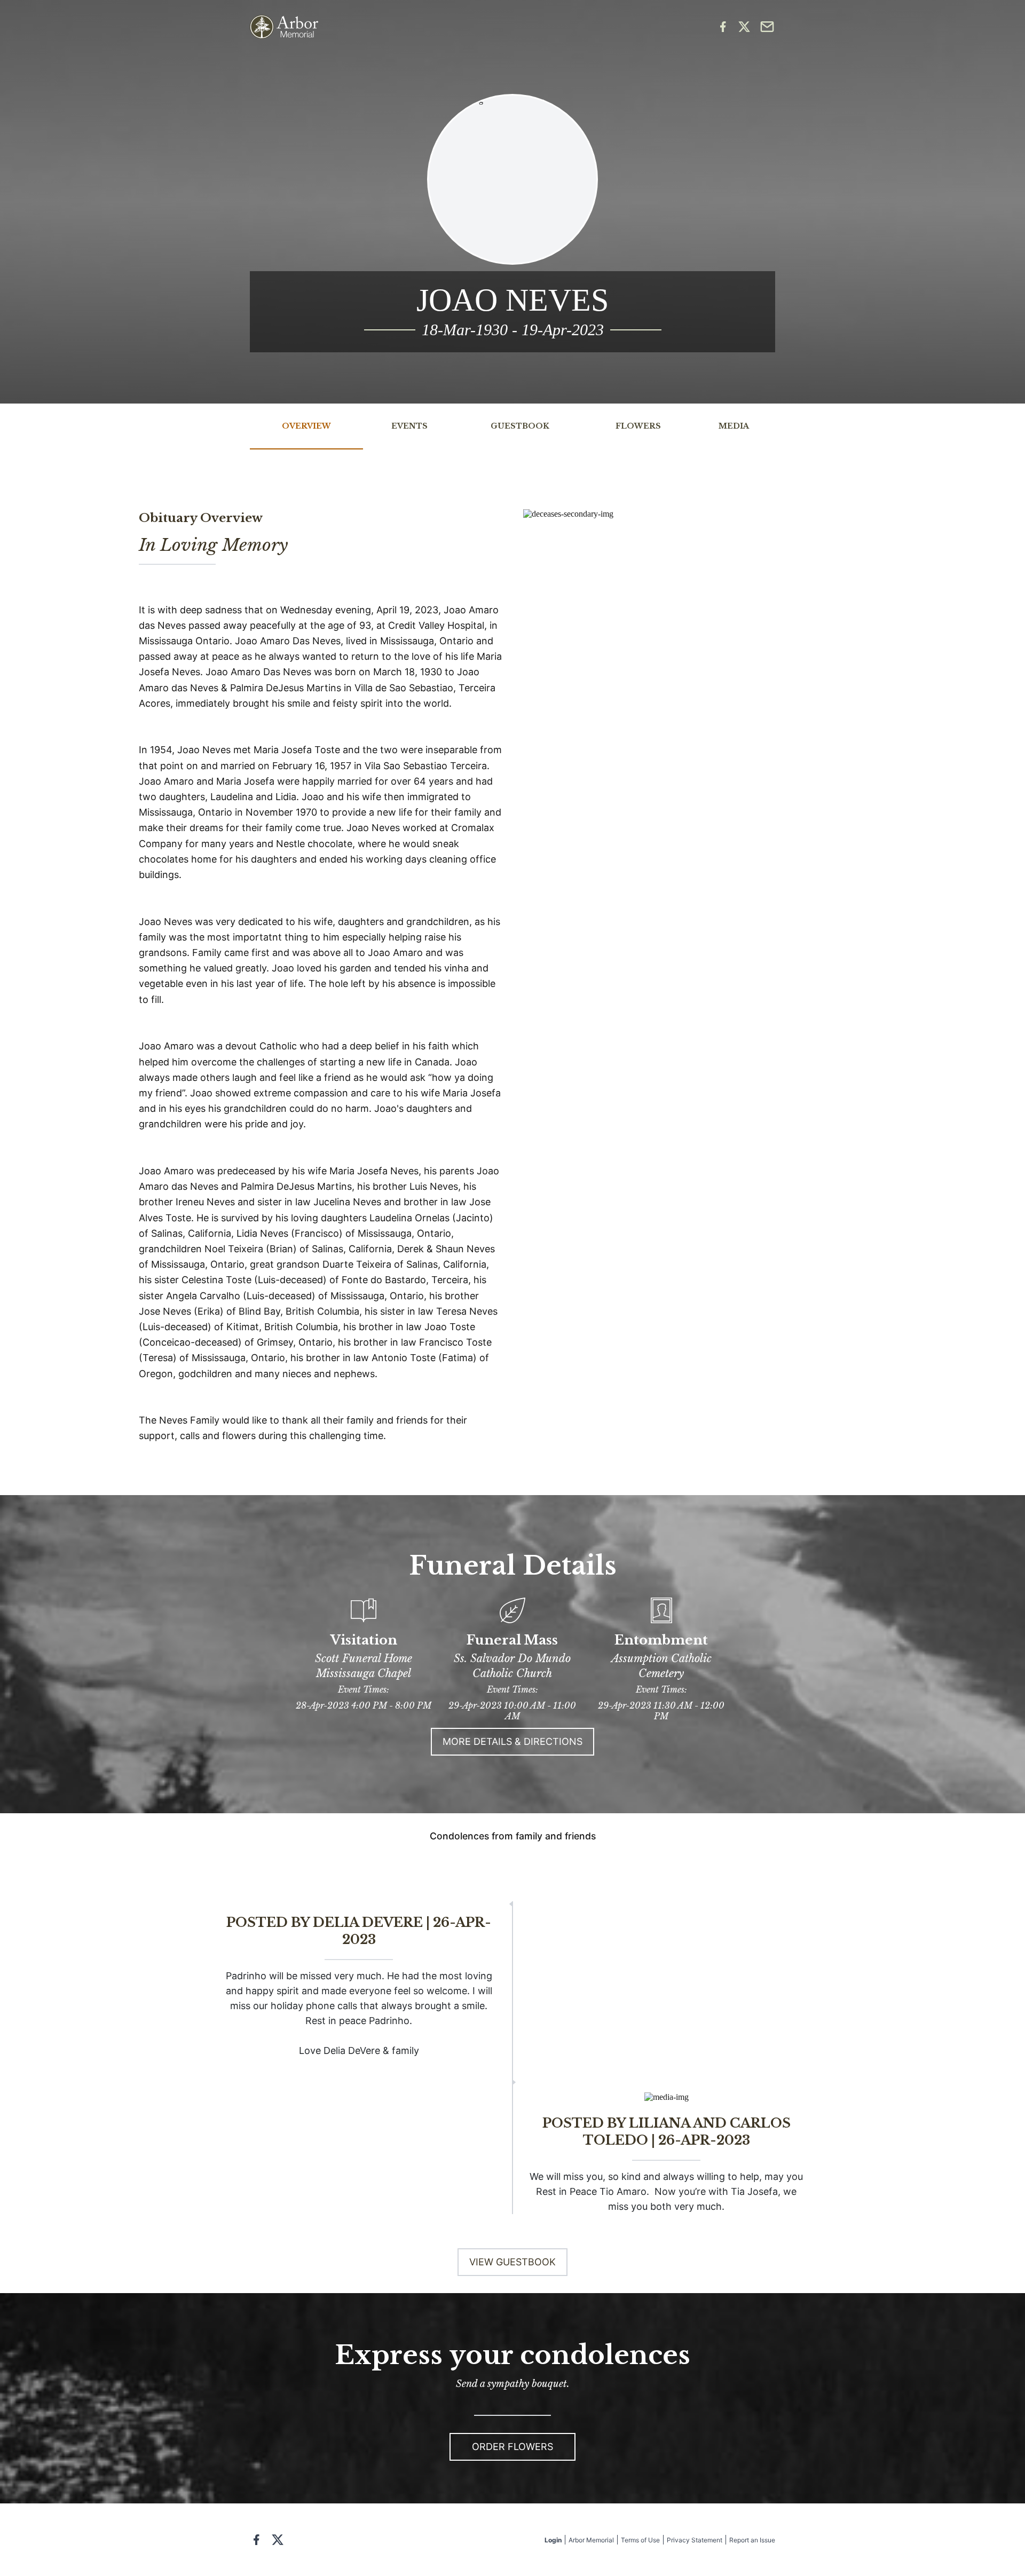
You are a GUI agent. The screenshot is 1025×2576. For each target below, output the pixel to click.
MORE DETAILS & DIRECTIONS (512, 1741)
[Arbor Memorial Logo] (284, 27)
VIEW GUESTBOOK (512, 2262)
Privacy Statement (695, 2540)
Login (553, 2540)
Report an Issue (752, 2540)
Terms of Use (640, 2540)
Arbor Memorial (591, 2540)
